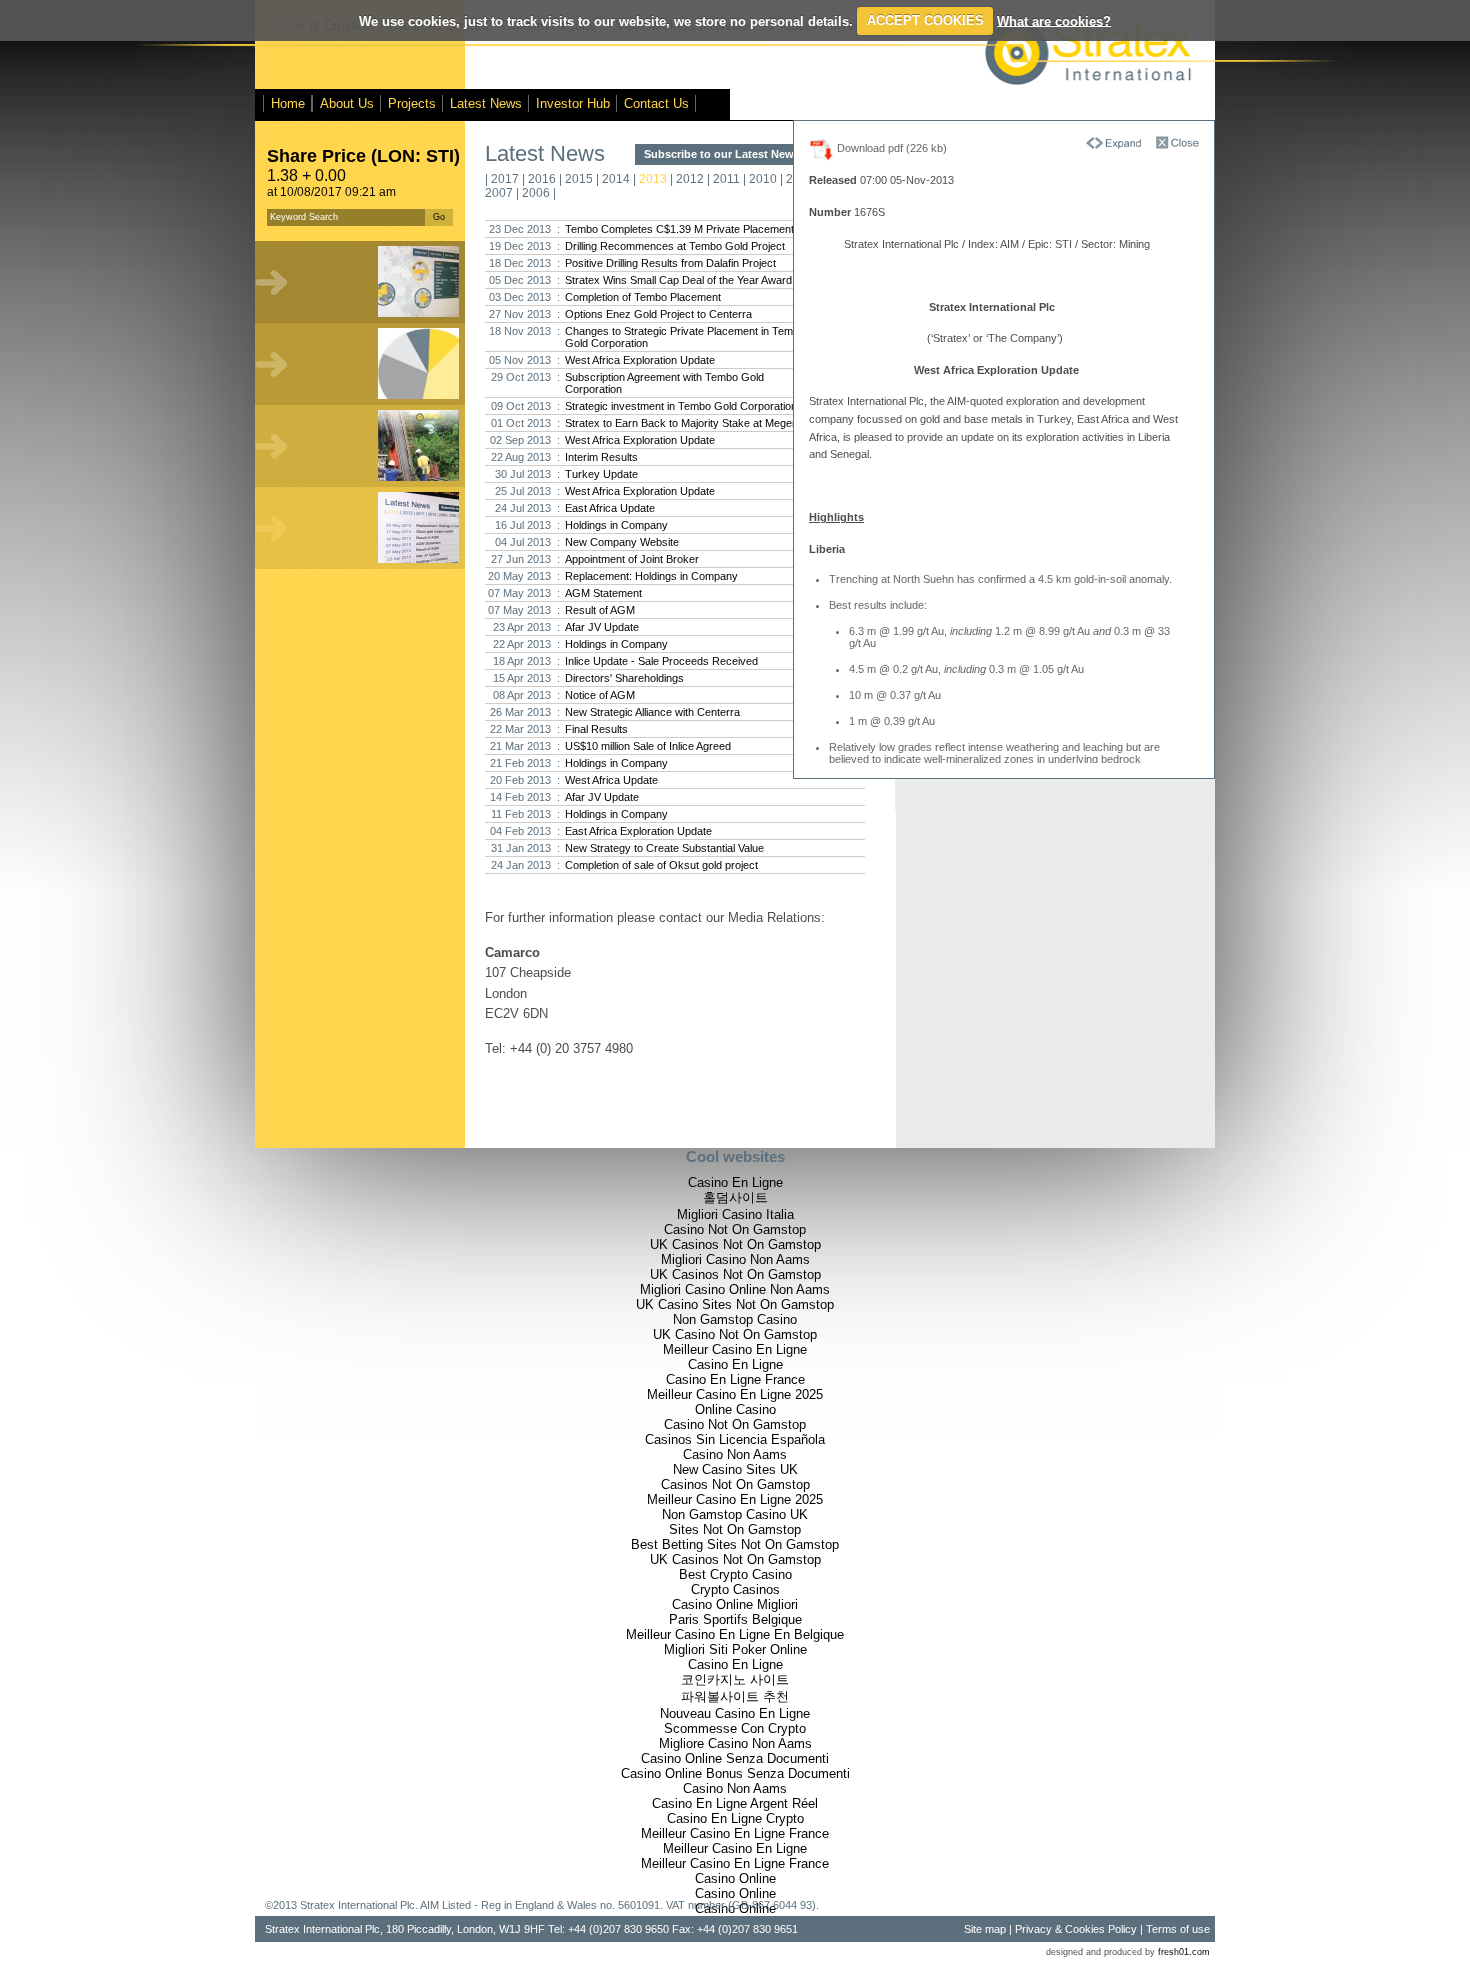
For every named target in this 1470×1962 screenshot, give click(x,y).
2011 (726, 179)
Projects (412, 103)
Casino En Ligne (735, 1182)
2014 (616, 179)
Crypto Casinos (735, 1589)
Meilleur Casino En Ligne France (735, 1833)
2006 (536, 193)
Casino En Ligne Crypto (735, 1818)
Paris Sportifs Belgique (735, 1619)
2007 (499, 193)
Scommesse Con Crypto (735, 1728)
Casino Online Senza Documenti (735, 1758)
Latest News (486, 103)
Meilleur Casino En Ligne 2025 (735, 1394)
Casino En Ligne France (735, 1379)
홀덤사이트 (735, 1197)
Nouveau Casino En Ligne (735, 1713)
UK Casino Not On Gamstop (735, 1334)
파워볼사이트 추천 (735, 1696)
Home (288, 103)
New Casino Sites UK (735, 1469)
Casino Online (735, 1878)
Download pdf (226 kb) (890, 148)
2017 (505, 179)
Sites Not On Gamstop (735, 1529)
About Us (347, 103)
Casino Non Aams (735, 1454)
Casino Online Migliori (735, 1604)
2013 (653, 179)
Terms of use (1178, 1929)
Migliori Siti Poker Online (735, 1649)
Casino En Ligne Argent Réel (735, 1803)
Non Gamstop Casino (735, 1319)
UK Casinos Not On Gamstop (735, 1244)
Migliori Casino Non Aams (735, 1259)
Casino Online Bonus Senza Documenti (735, 1773)
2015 (579, 179)
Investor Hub (573, 103)
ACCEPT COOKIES (925, 20)
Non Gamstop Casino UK (735, 1514)
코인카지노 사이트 (735, 1679)
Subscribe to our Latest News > (723, 154)
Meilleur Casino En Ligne (735, 1349)
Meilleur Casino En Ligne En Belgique (735, 1634)
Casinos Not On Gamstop (735, 1484)
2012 (690, 179)
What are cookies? (1054, 20)
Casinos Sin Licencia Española (735, 1439)
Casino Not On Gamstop (735, 1229)
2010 (763, 179)
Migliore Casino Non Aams (735, 1743)
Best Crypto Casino (735, 1574)
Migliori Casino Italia (735, 1214)
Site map (985, 1929)
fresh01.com (1184, 1952)
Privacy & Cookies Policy (1076, 1929)
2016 (542, 179)
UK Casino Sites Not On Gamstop (735, 1304)
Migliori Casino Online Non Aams (735, 1289)
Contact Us (656, 103)
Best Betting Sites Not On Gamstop (735, 1544)
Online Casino (735, 1409)
